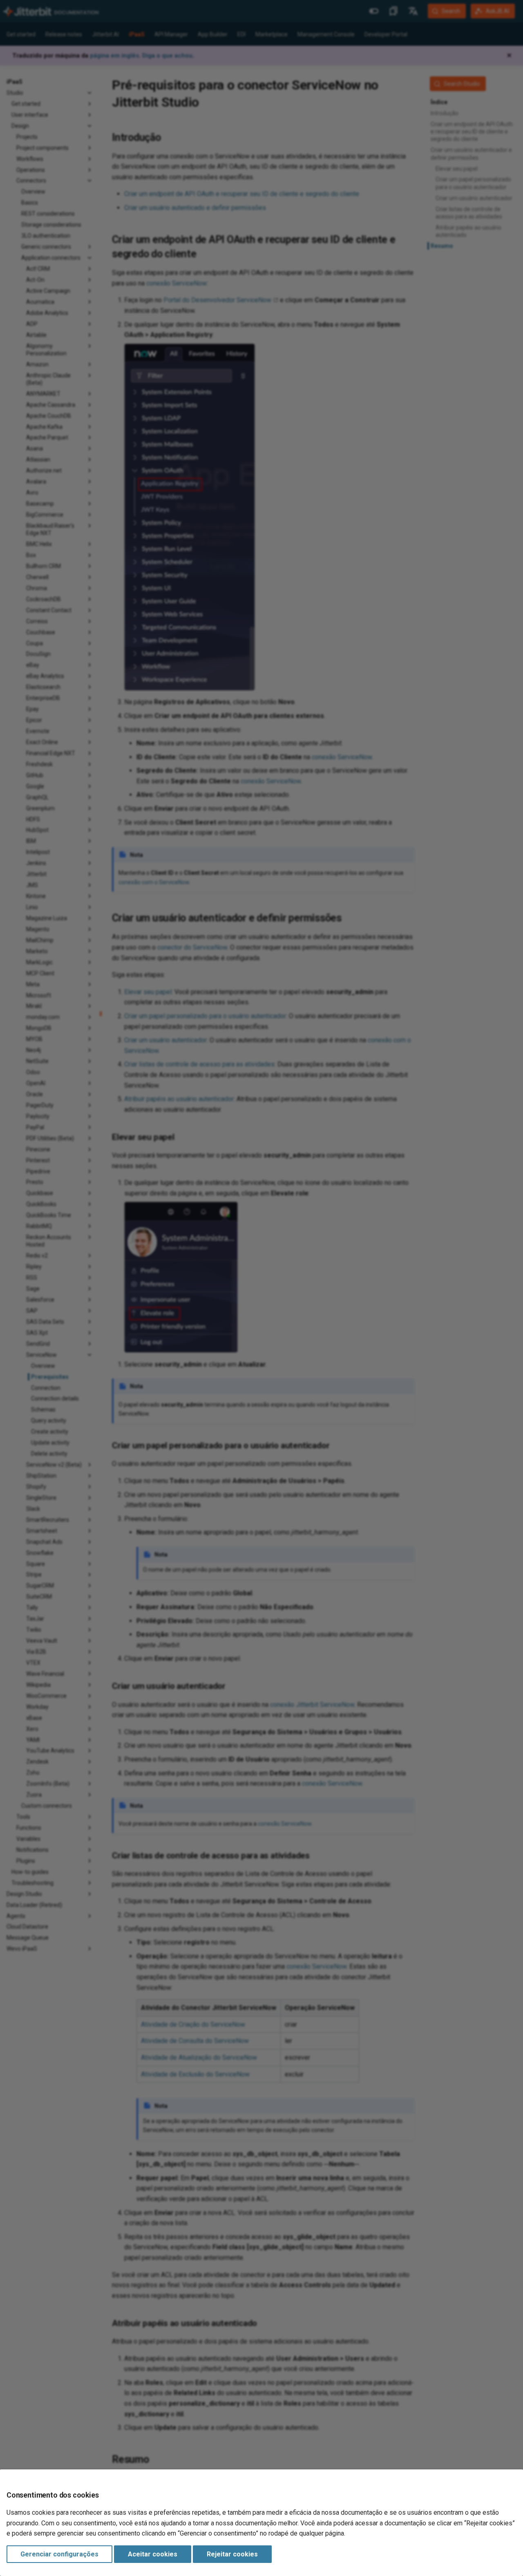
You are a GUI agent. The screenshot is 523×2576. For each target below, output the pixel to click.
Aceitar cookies (153, 2554)
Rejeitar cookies (232, 2554)
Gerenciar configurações (59, 2554)
